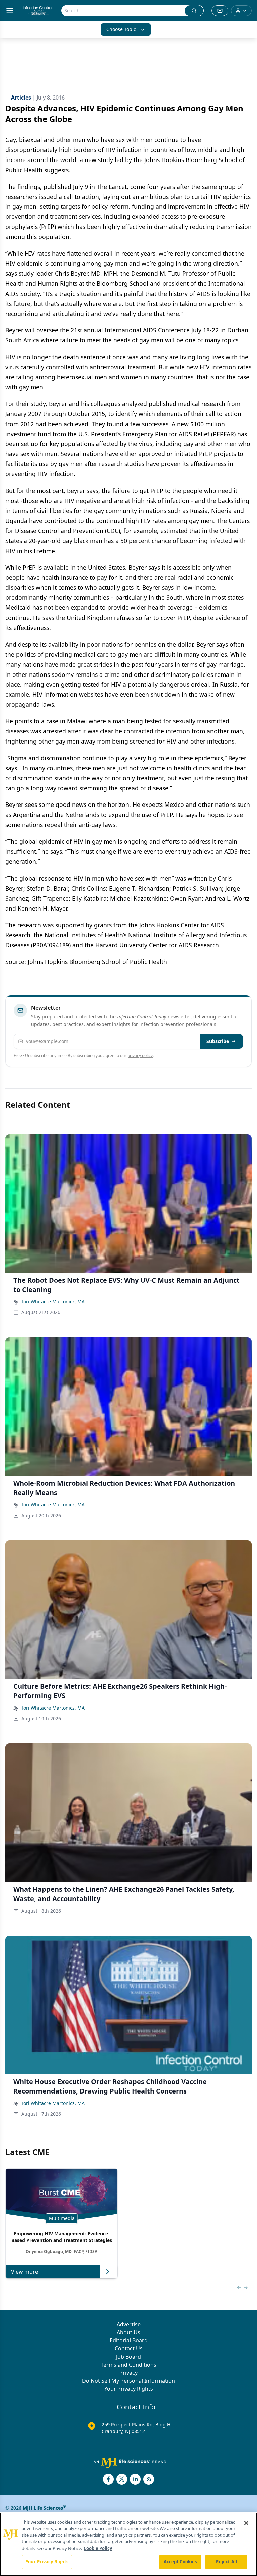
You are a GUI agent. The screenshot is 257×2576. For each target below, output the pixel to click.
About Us (128, 2332)
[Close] (246, 2523)
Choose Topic (121, 29)
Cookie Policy (98, 2548)
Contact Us (129, 2348)
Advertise (129, 2324)
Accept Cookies (180, 2562)
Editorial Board (129, 2340)
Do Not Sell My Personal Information (128, 2381)
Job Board (128, 2357)
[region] (128, 2544)
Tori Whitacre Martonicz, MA (53, 1302)
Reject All (226, 2562)
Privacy (128, 2373)
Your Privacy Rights (129, 2389)
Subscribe (218, 1041)
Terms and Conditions (128, 2365)
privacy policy (140, 1056)
